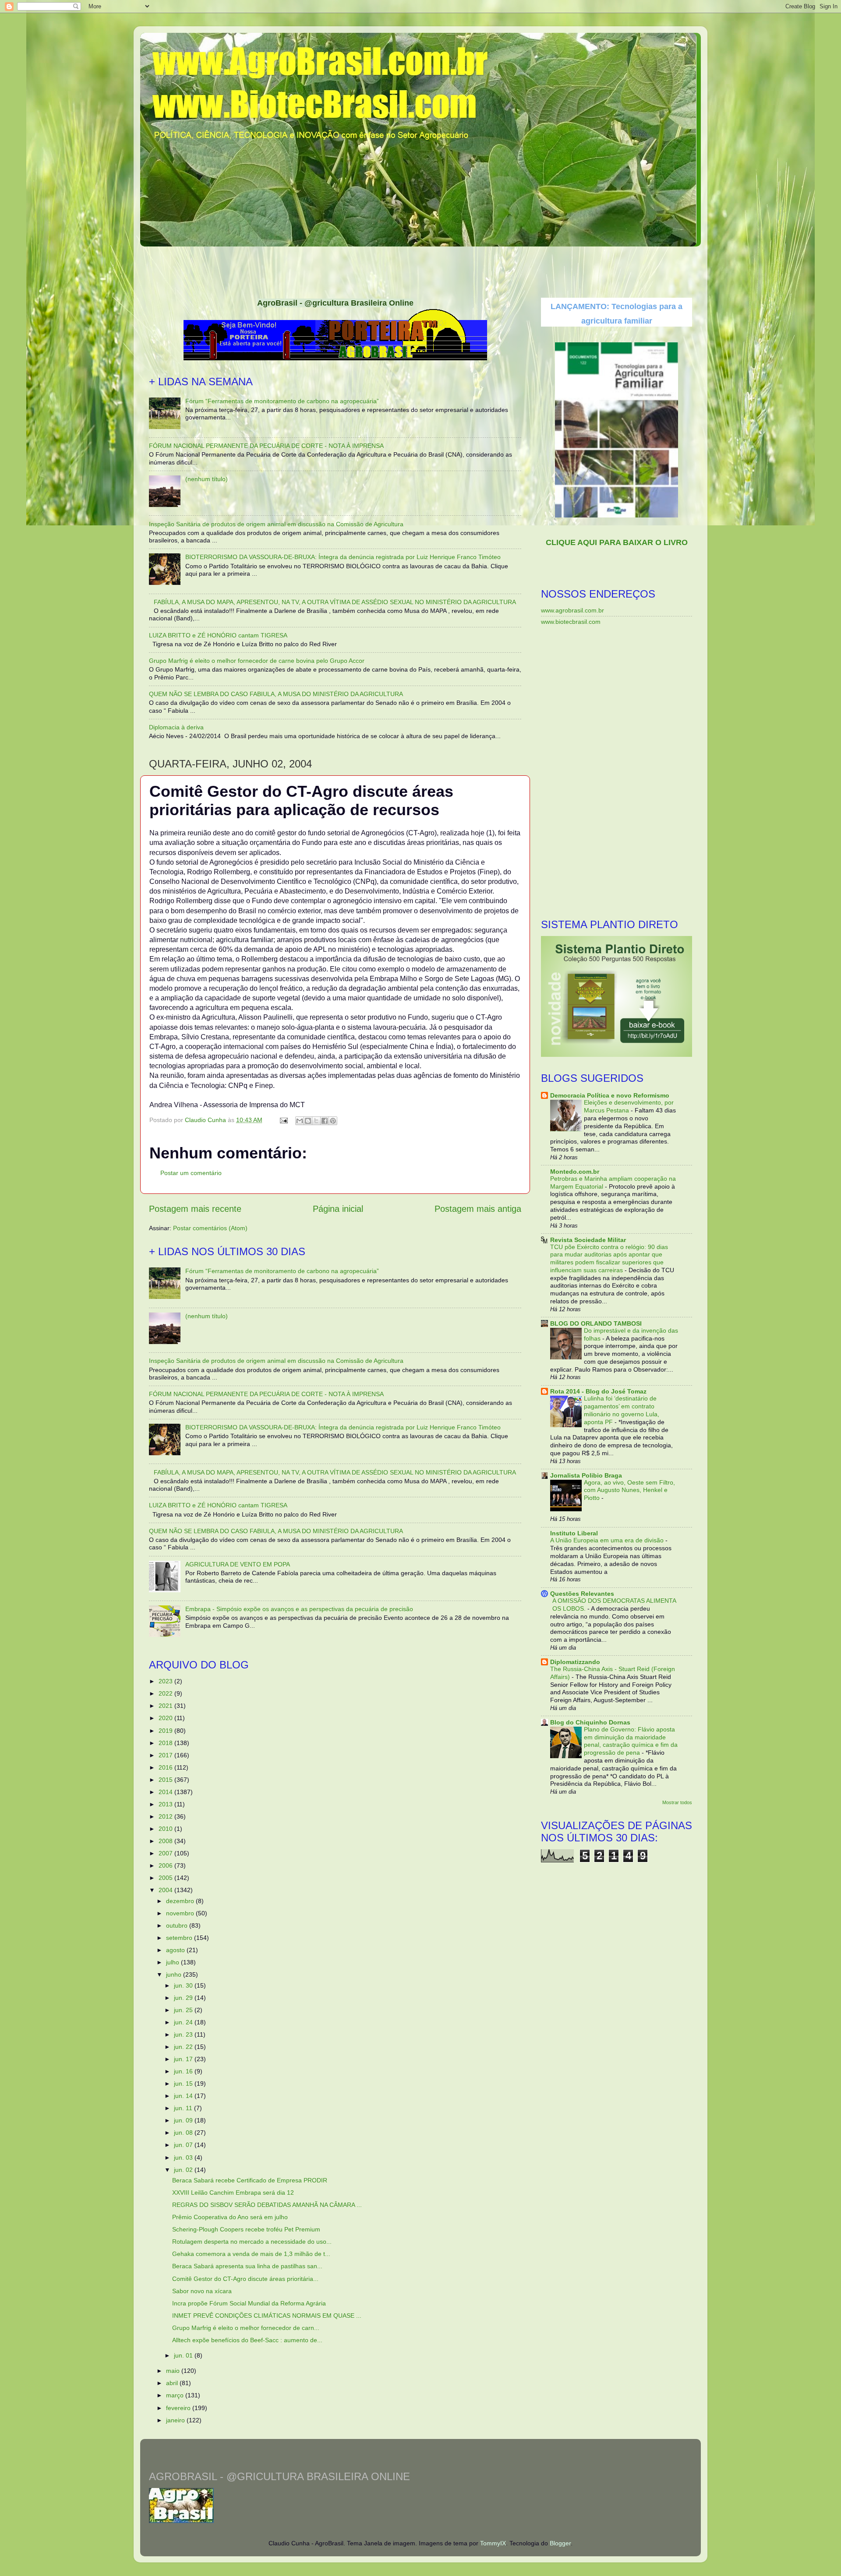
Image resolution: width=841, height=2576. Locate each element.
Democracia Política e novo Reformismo (610, 1095)
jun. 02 (184, 2170)
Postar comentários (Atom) (210, 1228)
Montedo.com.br (575, 1172)
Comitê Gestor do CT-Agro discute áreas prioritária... (245, 2279)
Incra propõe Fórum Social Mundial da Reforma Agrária (249, 2303)
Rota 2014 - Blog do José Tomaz (598, 1391)
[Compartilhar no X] (316, 1121)
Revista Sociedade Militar (588, 1240)
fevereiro (179, 2408)
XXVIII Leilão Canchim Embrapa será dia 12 (233, 2192)
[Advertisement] (420, 269)
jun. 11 (184, 2108)
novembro (181, 1913)
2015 (166, 1780)
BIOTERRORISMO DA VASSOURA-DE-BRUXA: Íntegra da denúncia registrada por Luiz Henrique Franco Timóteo (343, 557)
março (176, 2395)
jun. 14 (184, 2096)
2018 (166, 1743)
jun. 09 (184, 2120)
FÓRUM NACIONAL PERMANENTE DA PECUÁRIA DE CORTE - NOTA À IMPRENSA (266, 446)
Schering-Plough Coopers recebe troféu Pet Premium (246, 2229)
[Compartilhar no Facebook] (325, 1121)
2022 (166, 1693)
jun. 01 (184, 2355)
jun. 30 (184, 1985)
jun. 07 (184, 2145)
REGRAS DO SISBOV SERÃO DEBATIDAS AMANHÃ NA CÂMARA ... (267, 2205)
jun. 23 (184, 2034)
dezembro (181, 1901)
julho (173, 1962)
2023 (166, 1681)
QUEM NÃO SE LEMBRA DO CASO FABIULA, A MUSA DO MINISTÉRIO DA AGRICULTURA (276, 694)
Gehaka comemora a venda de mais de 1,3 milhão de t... (251, 2254)
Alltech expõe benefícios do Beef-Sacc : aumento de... (247, 2340)
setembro (180, 1938)
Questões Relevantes (582, 1594)
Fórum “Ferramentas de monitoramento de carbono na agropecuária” (282, 401)
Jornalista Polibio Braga (586, 1475)
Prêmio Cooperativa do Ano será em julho (230, 2217)
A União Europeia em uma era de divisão (608, 1540)
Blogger (560, 2543)
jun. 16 (184, 2071)
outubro (178, 1925)
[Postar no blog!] (308, 1121)
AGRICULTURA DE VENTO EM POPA (238, 1564)
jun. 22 (184, 2047)
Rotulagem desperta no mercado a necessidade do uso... (252, 2242)
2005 (166, 1878)
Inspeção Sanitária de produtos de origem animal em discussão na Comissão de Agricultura (276, 524)
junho (175, 1974)
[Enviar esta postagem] (283, 1120)
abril (173, 2383)
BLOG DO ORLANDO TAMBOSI (596, 1323)
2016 (166, 1767)
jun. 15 (184, 2083)
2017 (166, 1755)
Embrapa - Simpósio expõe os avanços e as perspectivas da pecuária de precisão (299, 1609)
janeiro (176, 2420)
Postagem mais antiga (478, 1209)
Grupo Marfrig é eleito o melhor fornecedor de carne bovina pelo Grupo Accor (257, 661)
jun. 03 (184, 2157)
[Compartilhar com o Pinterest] (333, 1121)
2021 (166, 1706)
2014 (166, 1792)
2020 (166, 1718)
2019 (166, 1731)
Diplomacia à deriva (176, 727)
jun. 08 (184, 2133)
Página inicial (338, 1209)
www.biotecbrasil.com (571, 622)
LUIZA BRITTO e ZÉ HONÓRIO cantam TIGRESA (218, 635)
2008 (166, 1841)
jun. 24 (184, 2022)
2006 (166, 1865)
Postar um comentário (191, 1173)
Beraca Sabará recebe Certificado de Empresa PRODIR (250, 2180)
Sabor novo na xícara (202, 2291)
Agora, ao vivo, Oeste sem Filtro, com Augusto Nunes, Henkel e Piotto (629, 1490)
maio (174, 2371)
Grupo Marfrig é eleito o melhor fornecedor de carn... (246, 2328)
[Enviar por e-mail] (300, 1121)
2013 (166, 1804)
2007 (166, 1853)
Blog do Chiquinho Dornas (590, 1722)
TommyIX (493, 2543)
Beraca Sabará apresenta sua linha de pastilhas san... (247, 2266)
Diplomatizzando (575, 1662)
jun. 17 (184, 2059)
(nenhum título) (207, 479)
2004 (166, 1890)
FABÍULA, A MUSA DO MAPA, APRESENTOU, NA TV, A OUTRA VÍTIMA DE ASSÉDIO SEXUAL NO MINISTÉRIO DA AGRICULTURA (335, 602)
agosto (176, 1950)
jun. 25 (184, 2010)
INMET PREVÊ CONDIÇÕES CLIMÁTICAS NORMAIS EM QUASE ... (267, 2316)
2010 (166, 1829)
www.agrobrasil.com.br (572, 610)
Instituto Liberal (574, 1533)
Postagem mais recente (195, 1209)
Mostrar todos (677, 1802)
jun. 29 (184, 1998)
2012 (166, 1816)
